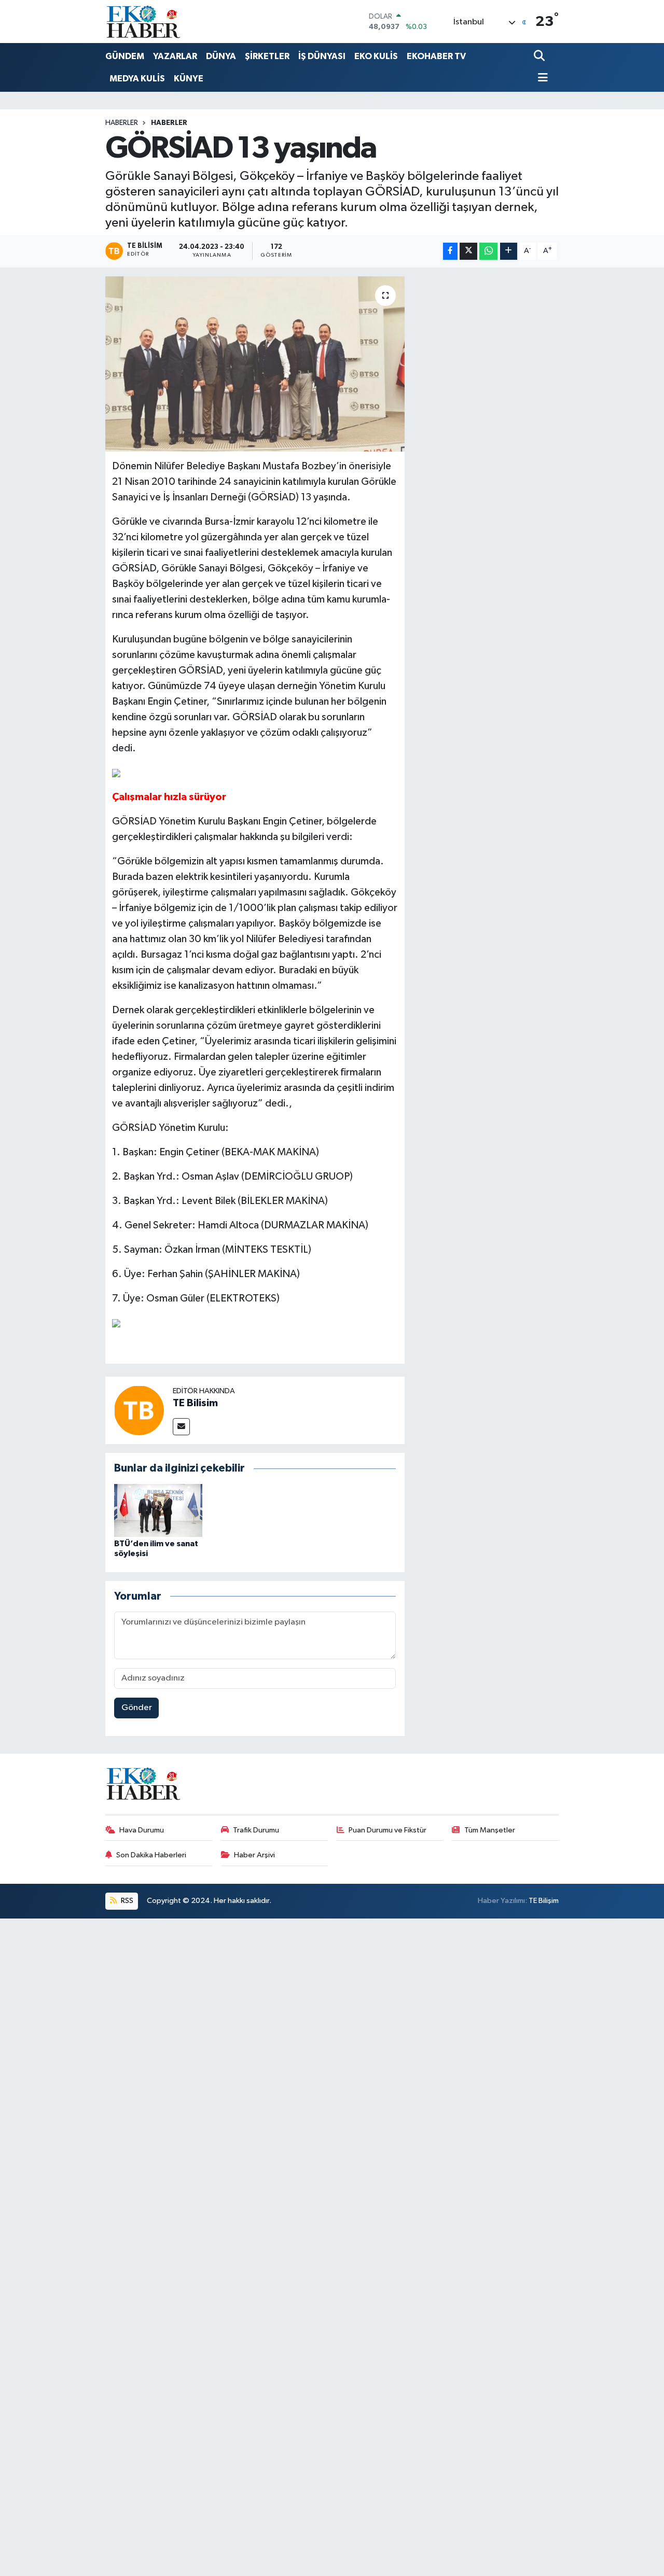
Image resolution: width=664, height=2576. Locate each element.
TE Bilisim (195, 1403)
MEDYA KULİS (137, 79)
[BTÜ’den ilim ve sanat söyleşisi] (158, 1510)
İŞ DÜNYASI (322, 56)
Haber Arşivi (254, 1855)
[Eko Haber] (144, 22)
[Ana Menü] (541, 79)
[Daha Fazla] (509, 251)
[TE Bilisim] (139, 1410)
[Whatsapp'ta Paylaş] (488, 251)
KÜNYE (189, 79)
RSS (126, 1901)
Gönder (137, 1708)
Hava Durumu (142, 1830)
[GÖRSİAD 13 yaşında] (255, 364)
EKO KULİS (376, 56)
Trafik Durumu (256, 1830)
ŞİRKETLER (267, 56)
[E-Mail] (181, 1427)
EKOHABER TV (436, 56)
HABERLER (169, 123)
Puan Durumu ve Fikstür (388, 1830)
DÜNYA (221, 56)
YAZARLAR (175, 56)
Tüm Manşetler (490, 1830)
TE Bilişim (544, 1901)
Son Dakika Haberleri (151, 1855)
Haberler (122, 123)
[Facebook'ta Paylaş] (450, 251)
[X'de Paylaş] (468, 251)
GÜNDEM (125, 56)
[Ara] (540, 57)
